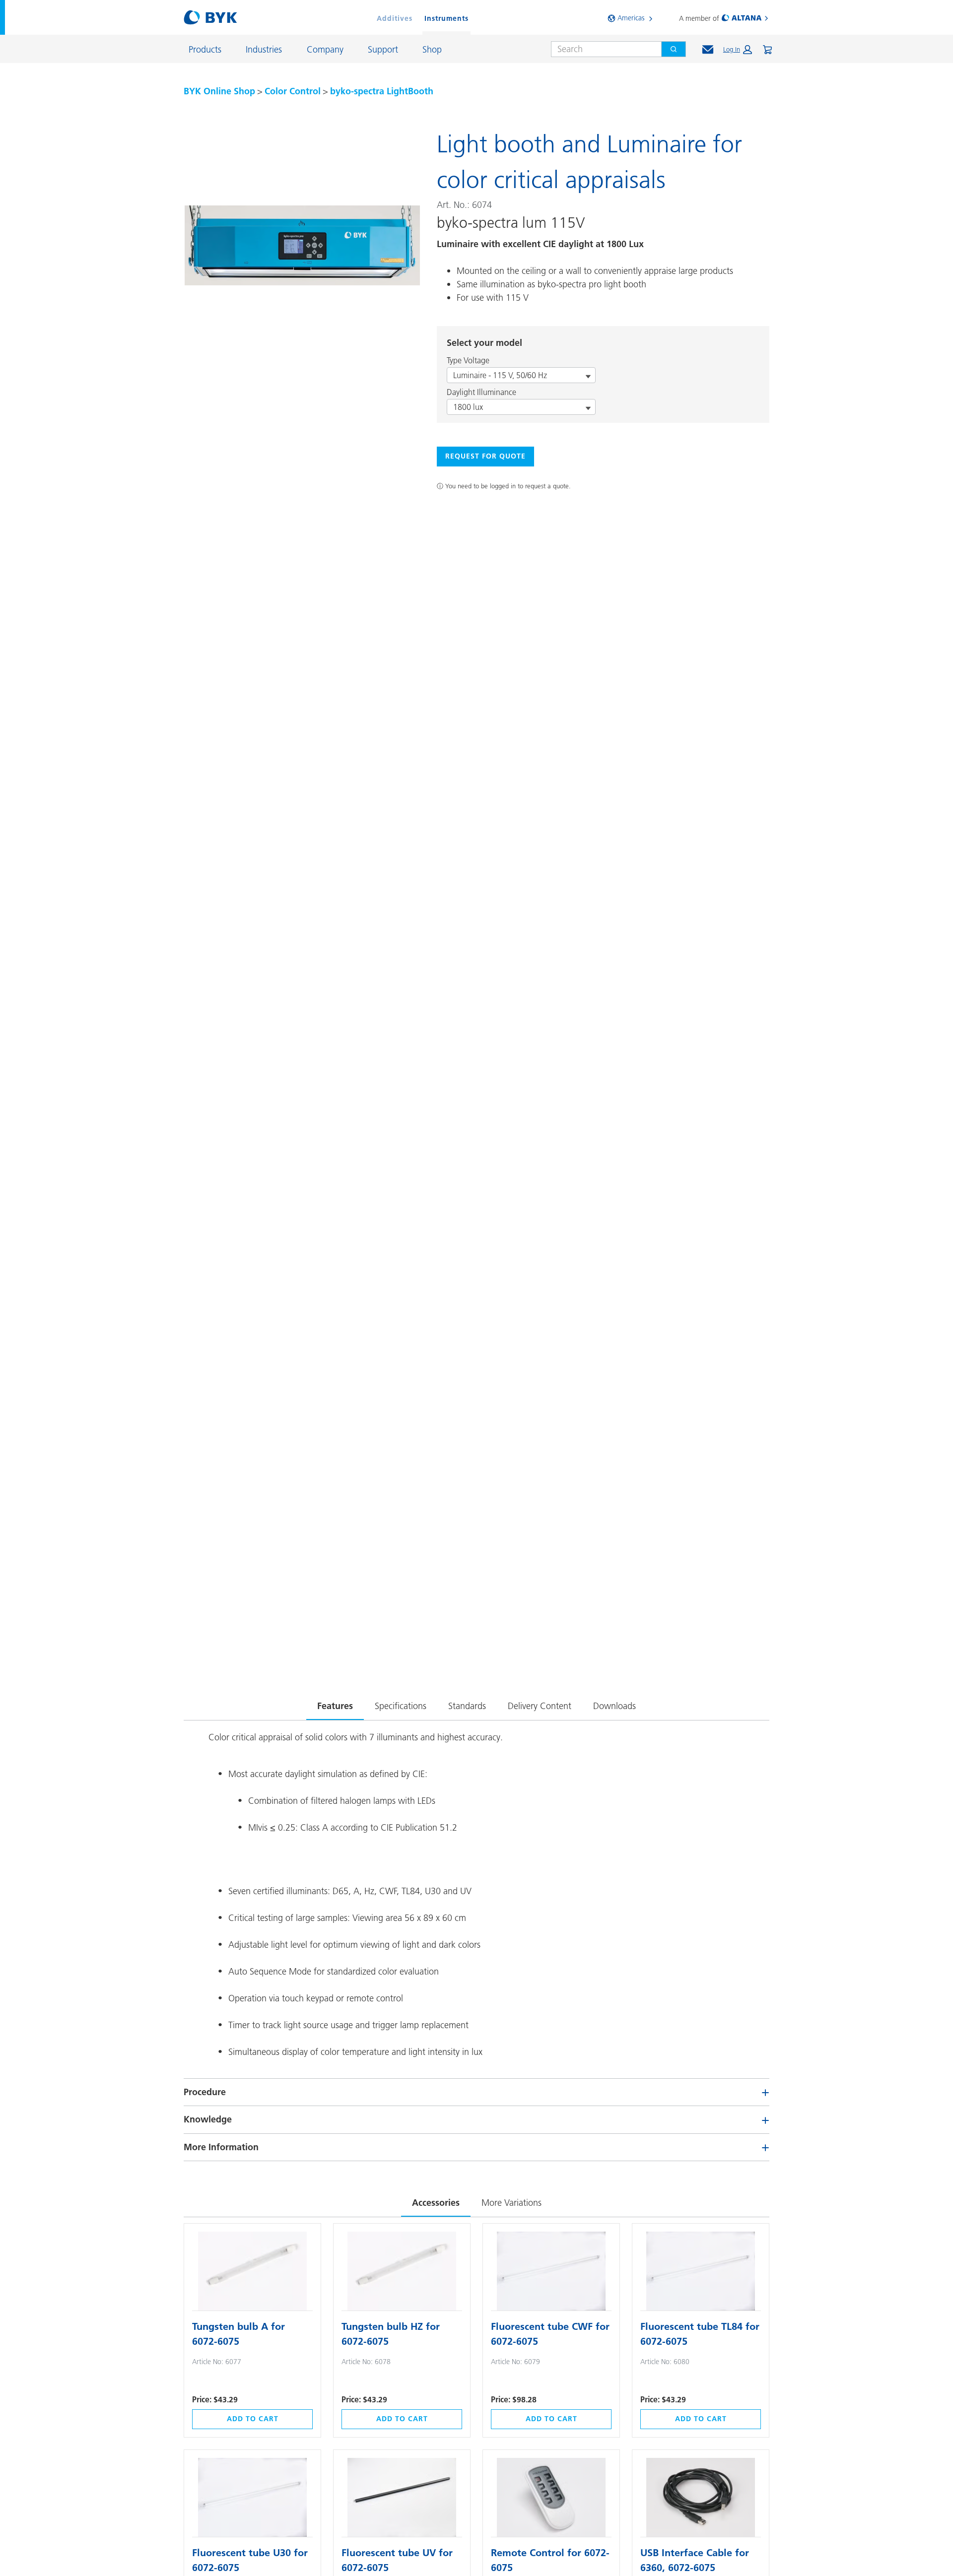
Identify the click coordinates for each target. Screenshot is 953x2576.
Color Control (293, 91)
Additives (395, 18)
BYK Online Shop (219, 91)
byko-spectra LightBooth (382, 91)
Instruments (446, 18)
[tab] (335, 1704)
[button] (738, 50)
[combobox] (602, 49)
